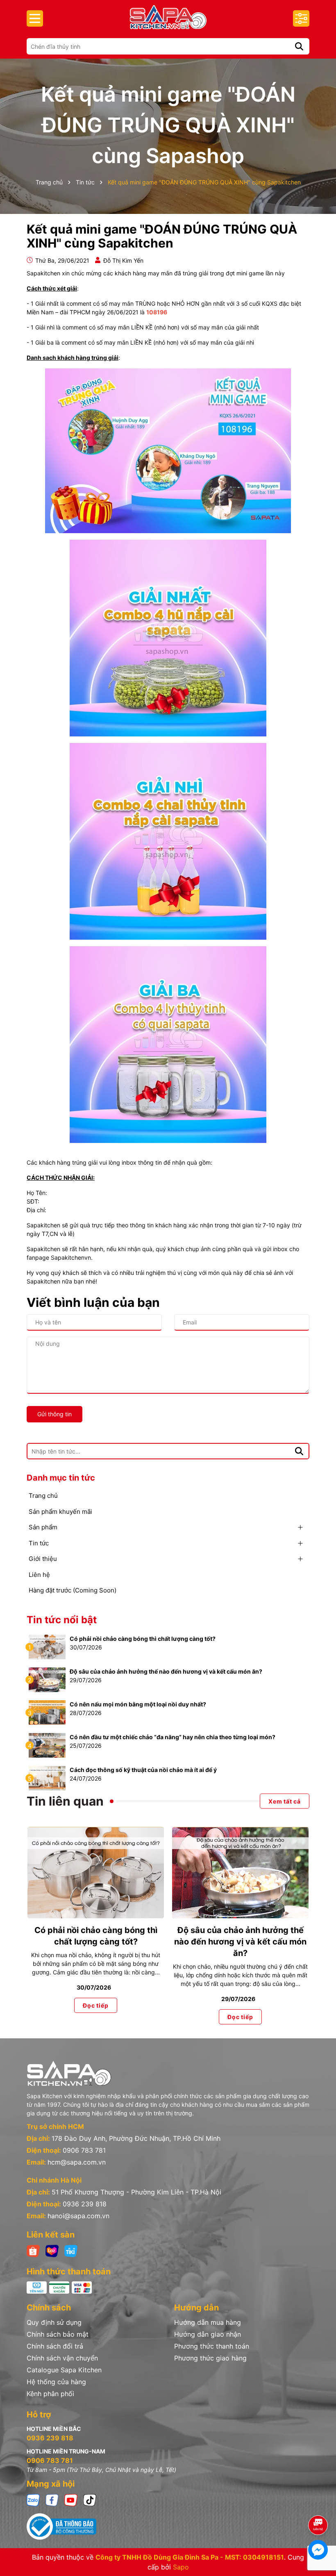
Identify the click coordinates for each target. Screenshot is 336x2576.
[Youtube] (71, 2500)
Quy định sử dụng (54, 2322)
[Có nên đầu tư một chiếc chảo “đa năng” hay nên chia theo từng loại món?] (47, 1745)
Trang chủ (43, 1496)
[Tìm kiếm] (299, 46)
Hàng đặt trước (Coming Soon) (73, 1590)
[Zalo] (33, 2500)
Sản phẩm (43, 1527)
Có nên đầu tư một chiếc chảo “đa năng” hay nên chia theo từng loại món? (173, 1737)
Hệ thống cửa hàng (56, 2382)
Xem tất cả (285, 1801)
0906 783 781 (84, 2150)
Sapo (181, 2567)
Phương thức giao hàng (210, 2358)
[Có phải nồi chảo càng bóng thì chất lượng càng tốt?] (47, 1646)
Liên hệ (39, 1575)
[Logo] (168, 17)
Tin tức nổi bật (62, 1620)
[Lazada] (52, 2250)
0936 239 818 (85, 2204)
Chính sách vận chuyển (62, 2358)
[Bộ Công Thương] (168, 2526)
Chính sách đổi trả (55, 2346)
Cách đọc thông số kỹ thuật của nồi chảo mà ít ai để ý (143, 1770)
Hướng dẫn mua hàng (208, 2322)
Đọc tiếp (95, 2005)
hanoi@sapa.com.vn (78, 2216)
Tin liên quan (65, 1801)
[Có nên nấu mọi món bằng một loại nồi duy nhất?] (47, 1712)
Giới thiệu (43, 1559)
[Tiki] (71, 2250)
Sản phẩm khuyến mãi (60, 1512)
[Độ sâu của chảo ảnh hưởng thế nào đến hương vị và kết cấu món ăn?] (47, 1679)
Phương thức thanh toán (212, 2346)
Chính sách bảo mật (58, 2334)
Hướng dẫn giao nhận (208, 2334)
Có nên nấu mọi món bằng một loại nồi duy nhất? (138, 1704)
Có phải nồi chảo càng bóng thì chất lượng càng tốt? (143, 1639)
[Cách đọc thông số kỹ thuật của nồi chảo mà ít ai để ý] (47, 1778)
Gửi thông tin (54, 1414)
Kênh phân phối (50, 2394)
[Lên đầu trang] (318, 2502)
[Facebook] (52, 2500)
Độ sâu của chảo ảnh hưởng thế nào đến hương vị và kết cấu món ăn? (166, 1671)
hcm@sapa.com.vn (77, 2162)
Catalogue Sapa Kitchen (64, 2370)
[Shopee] (33, 2250)
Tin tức (39, 1543)
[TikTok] (90, 2500)
